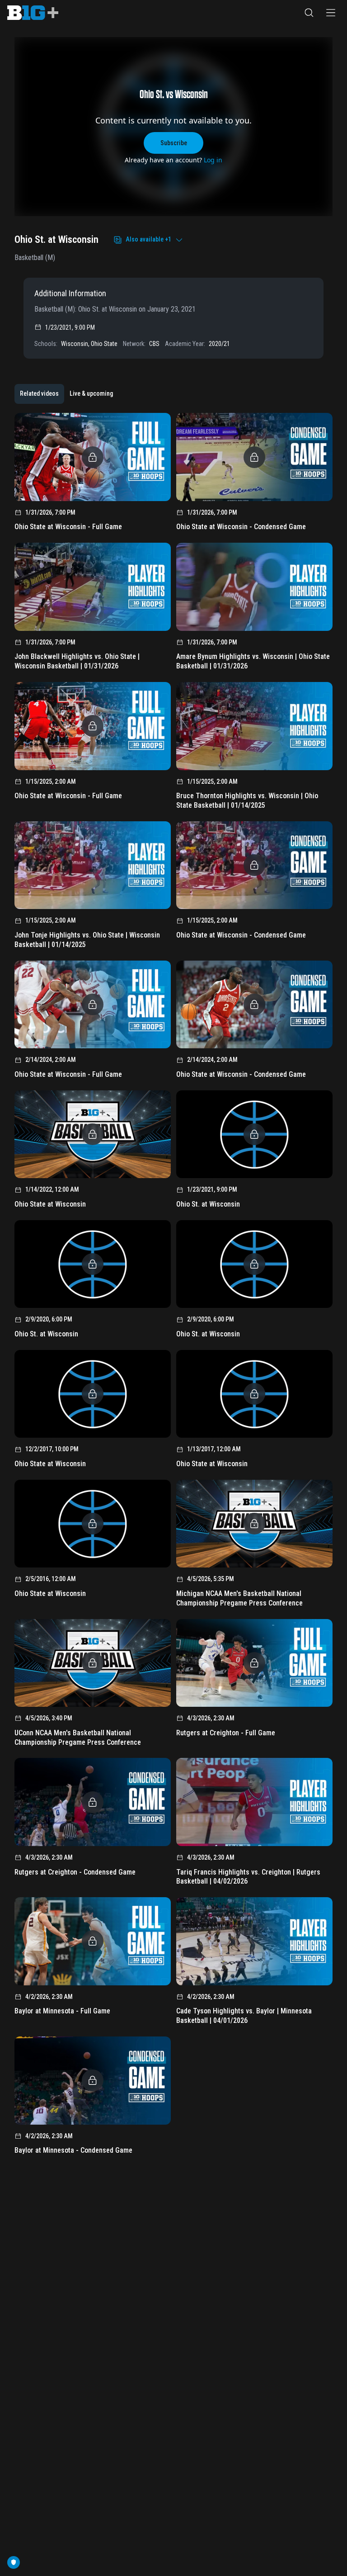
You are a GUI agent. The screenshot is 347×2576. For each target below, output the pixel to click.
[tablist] (66, 394)
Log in (213, 160)
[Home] (33, 13)
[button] (309, 13)
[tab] (39, 394)
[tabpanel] (173, 1287)
